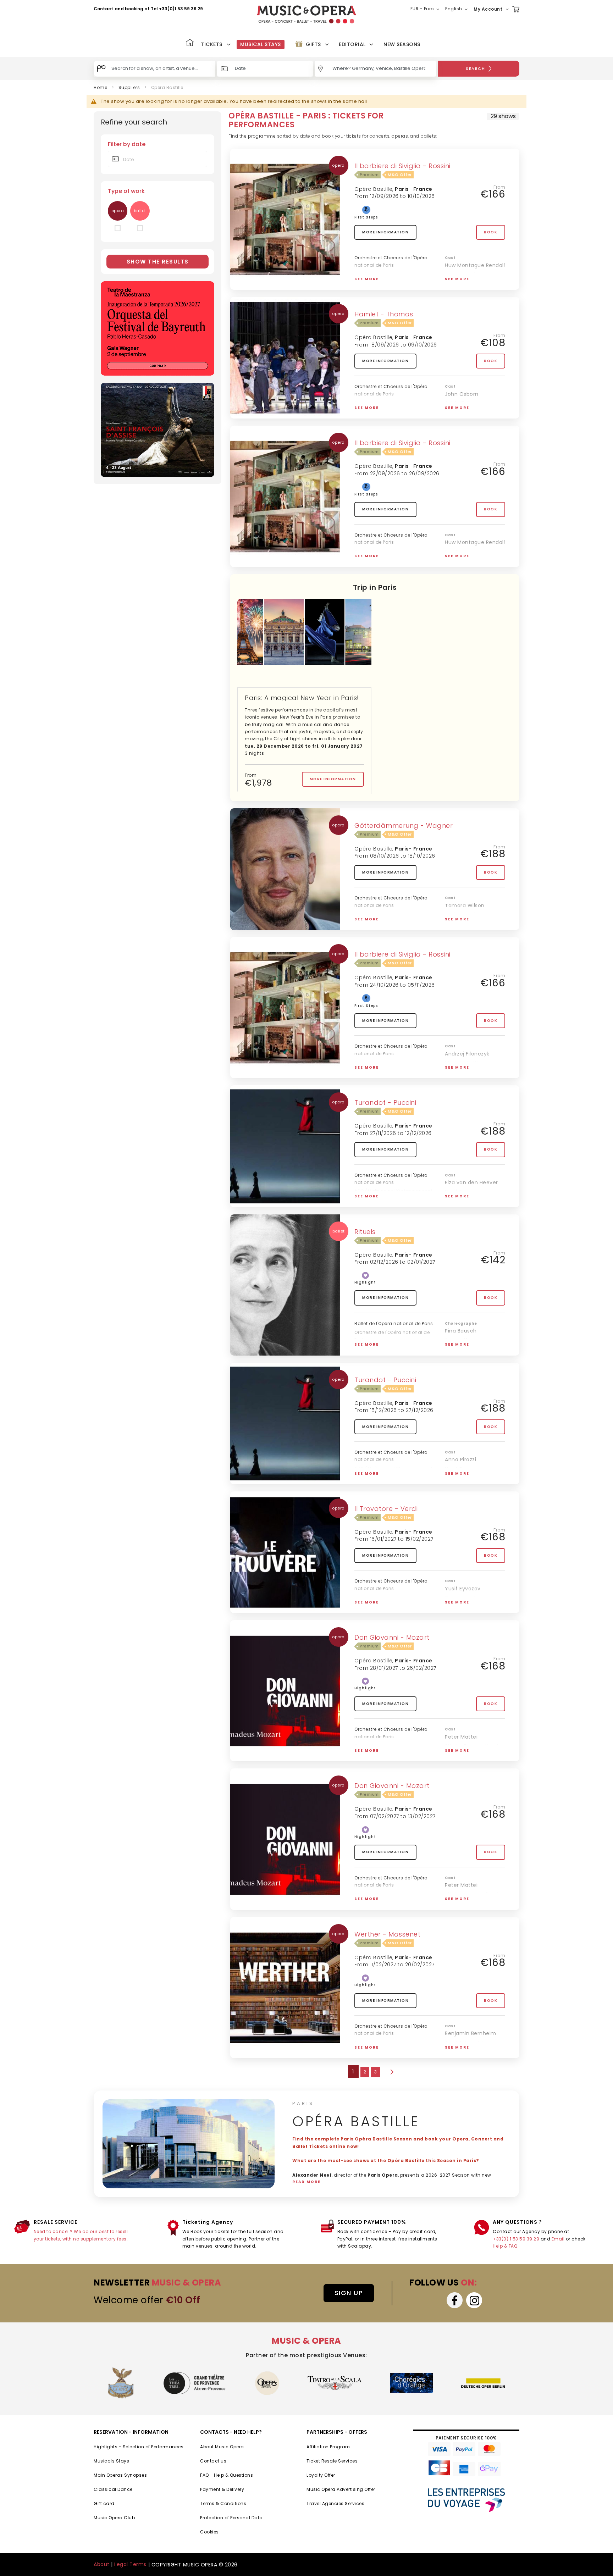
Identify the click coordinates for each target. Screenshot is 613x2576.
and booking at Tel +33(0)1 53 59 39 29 (159, 9)
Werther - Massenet (387, 1934)
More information (385, 232)
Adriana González (468, 1201)
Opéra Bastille (373, 189)
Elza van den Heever (471, 1182)
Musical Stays (261, 44)
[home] (306, 14)
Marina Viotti (462, 1063)
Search (475, 68)
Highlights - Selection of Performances (139, 2447)
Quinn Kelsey (462, 1607)
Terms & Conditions (223, 2503)
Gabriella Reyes (465, 1478)
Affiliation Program (328, 2447)
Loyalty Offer (321, 2475)
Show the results (158, 262)
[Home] (190, 43)
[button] (426, 9)
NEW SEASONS (402, 44)
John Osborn (462, 394)
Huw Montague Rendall (475, 265)
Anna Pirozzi (460, 1459)
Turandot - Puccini (385, 1103)
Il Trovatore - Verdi (386, 1509)
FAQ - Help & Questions (227, 2475)
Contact (103, 9)
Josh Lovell (459, 1073)
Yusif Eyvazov (463, 1192)
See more (367, 279)
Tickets (212, 44)
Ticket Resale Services (332, 2461)
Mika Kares (459, 924)
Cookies (209, 2532)
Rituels (365, 1232)
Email (558, 2239)
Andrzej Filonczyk (467, 1054)
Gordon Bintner (465, 2052)
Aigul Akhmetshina (469, 2043)
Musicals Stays (111, 2461)
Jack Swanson (463, 284)
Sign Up (349, 2293)
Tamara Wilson (465, 905)
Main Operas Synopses (120, 2475)
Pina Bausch (461, 1331)
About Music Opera (222, 2447)
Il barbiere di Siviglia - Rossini (402, 166)
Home (100, 87)
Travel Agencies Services (335, 2503)
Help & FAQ (505, 2246)
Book (491, 232)
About (102, 2564)
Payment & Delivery (222, 2489)
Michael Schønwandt (379, 410)
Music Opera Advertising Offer (341, 2489)
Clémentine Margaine (474, 413)
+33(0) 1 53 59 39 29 (516, 2239)
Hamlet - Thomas (384, 314)
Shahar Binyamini (468, 1350)
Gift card (104, 2503)
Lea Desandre (463, 275)
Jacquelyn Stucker (469, 1756)
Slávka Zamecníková (472, 1746)
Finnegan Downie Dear (380, 1753)
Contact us (213, 2461)
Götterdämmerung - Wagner (404, 826)
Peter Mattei (461, 1737)
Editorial (352, 44)
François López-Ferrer (379, 558)
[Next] (391, 2072)
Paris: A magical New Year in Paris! (302, 698)
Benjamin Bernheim (471, 2033)
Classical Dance (113, 2489)
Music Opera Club (114, 2518)
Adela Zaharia (463, 403)
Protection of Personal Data (231, 2518)
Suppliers (129, 87)
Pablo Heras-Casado (379, 921)
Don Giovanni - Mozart (392, 1637)
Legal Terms (130, 2564)
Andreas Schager (467, 915)
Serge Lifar (459, 1340)
